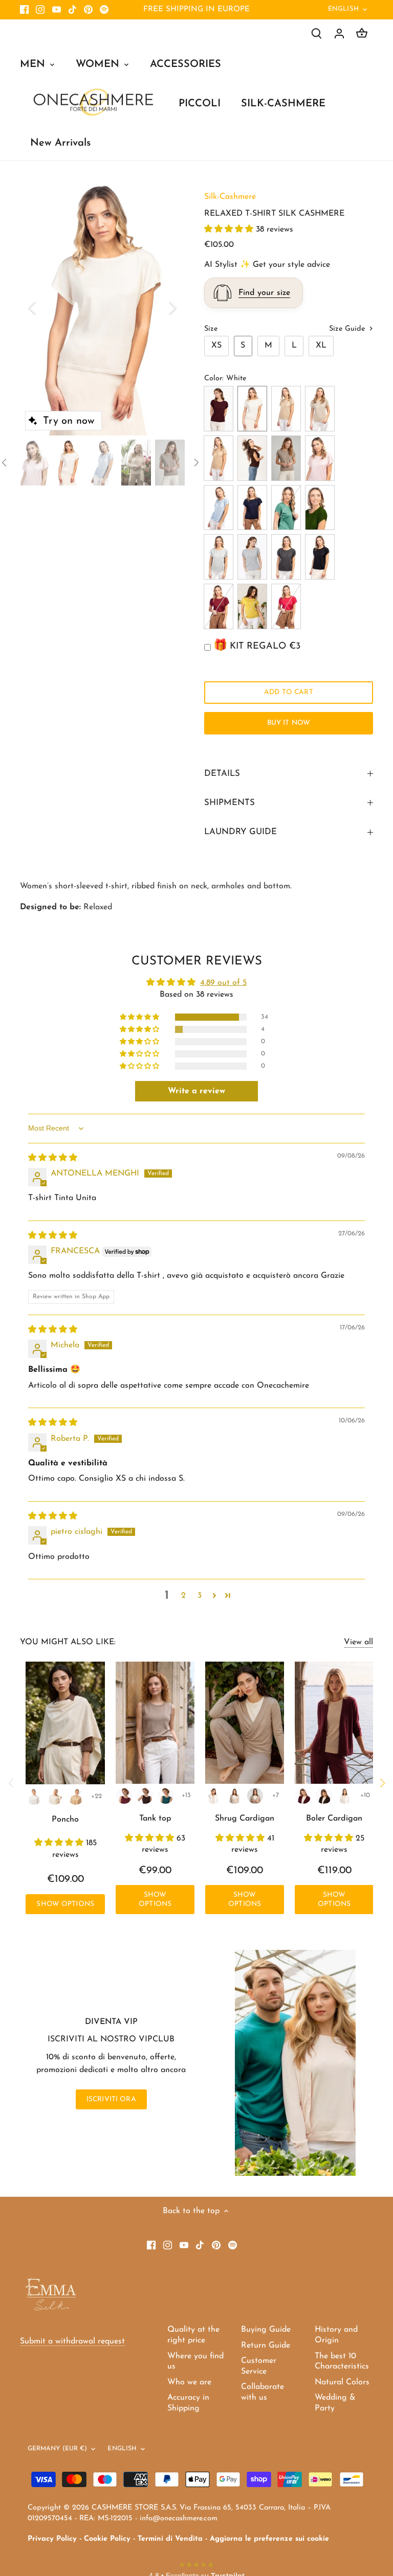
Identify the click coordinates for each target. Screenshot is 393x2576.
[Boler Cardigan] (334, 1723)
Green (286, 508)
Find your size (264, 293)
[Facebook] (24, 10)
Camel (219, 458)
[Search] (317, 33)
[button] (230, 229)
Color (213, 378)
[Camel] (76, 1797)
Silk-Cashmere (230, 197)
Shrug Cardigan (245, 1819)
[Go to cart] (362, 33)
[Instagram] (40, 10)
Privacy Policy (52, 2539)
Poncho (65, 1820)
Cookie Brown (286, 409)
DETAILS (222, 774)
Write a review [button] (196, 1091)
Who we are (189, 2382)
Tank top (155, 1819)
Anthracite (286, 557)
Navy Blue (252, 508)
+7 (276, 1795)
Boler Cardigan (334, 1819)
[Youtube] (57, 10)
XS (216, 346)
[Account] (339, 33)
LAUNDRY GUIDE (241, 832)
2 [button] (183, 1596)
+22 (96, 1796)
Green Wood (320, 508)
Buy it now (289, 723)
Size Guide (348, 329)
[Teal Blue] (166, 1796)
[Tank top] (155, 1723)
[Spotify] (104, 10)
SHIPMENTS (230, 803)
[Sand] (234, 1796)
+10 (365, 1795)
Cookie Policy (107, 2539)
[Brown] (145, 1796)
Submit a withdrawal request (72, 2341)
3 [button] (200, 1596)
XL (321, 346)
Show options (65, 1904)
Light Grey (219, 557)
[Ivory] (55, 1797)
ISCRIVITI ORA (111, 2099)
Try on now (69, 421)
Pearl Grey (252, 557)
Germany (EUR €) (58, 2449)
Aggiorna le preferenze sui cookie (269, 2539)
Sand (320, 409)
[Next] (159, 308)
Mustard (252, 606)
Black (320, 557)
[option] (102, 308)
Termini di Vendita (170, 2539)
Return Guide (266, 2345)
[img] (53, 1158)
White (252, 409)
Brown (252, 458)
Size (211, 329)
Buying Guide (266, 2330)
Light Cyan (219, 508)
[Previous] (46, 308)
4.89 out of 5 (223, 983)
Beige (286, 458)
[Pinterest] (88, 10)
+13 (186, 1795)
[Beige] (255, 1796)
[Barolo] (124, 1796)
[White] (34, 1797)
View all (358, 1642)
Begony (286, 606)
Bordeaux (219, 606)
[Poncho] (65, 1723)
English (343, 9)
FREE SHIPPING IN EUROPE (196, 9)
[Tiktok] (72, 10)
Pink (320, 458)
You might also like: (68, 1642)
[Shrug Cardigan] (245, 1723)
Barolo (219, 409)
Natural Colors (342, 2382)
